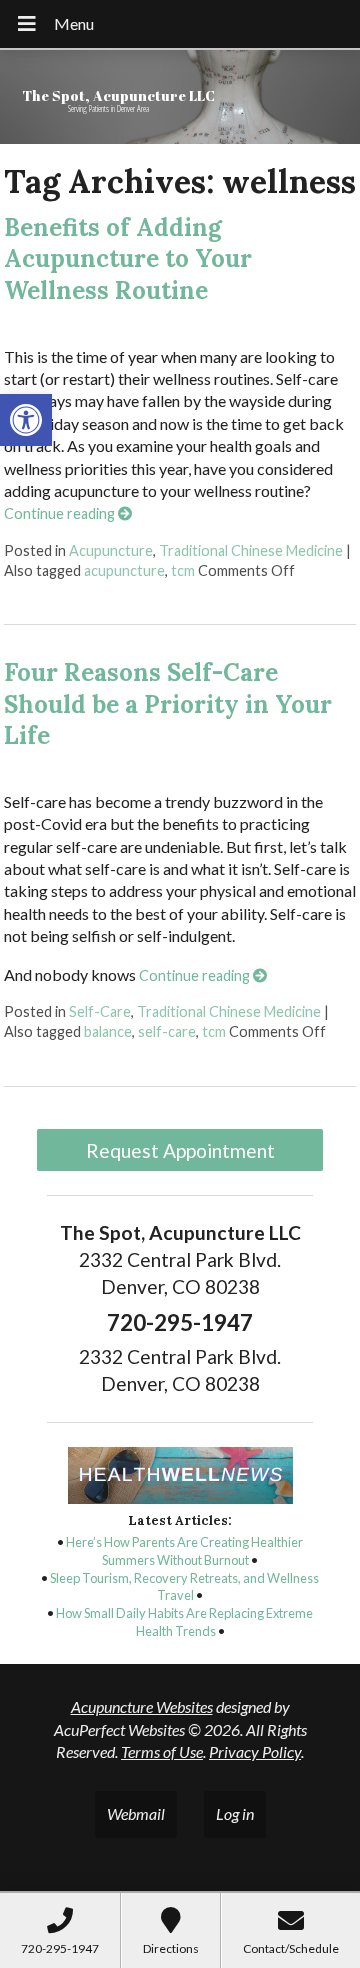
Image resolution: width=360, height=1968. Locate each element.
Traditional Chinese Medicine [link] (251, 550)
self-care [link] (167, 1031)
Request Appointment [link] (180, 1150)
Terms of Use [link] (162, 1751)
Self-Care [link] (100, 1011)
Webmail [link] (136, 1813)
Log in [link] (235, 1813)
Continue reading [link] (61, 513)
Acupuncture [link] (111, 550)
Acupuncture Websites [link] (142, 1706)
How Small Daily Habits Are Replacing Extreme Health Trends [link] (184, 1622)
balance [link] (108, 1031)
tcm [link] (183, 570)
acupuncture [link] (124, 570)
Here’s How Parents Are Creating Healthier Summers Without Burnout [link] (184, 1551)
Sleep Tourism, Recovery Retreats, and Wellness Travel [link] (184, 1587)
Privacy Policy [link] (255, 1751)
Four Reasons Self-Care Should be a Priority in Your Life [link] (168, 703)
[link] (26, 420)
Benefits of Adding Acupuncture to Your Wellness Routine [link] (128, 258)
